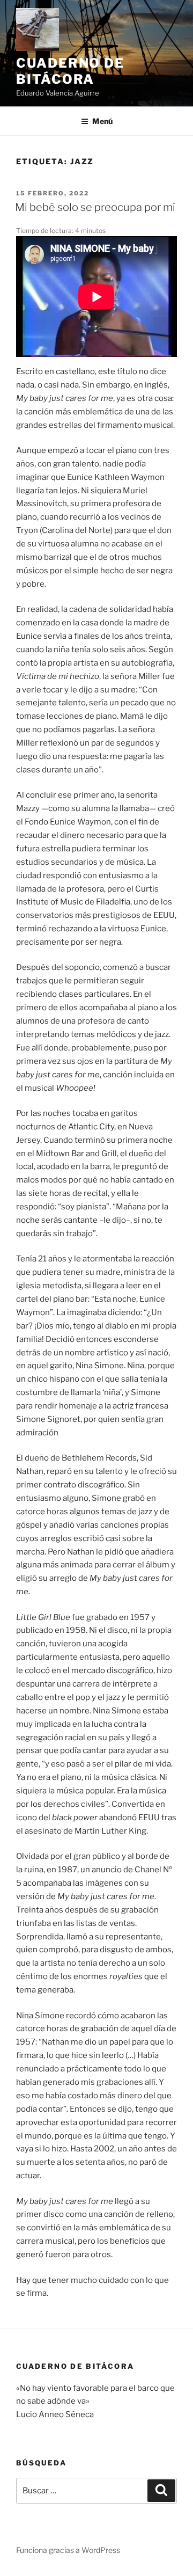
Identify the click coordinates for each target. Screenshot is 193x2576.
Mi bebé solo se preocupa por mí (95, 207)
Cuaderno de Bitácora (70, 71)
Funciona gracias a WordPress (68, 2550)
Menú (102, 121)
